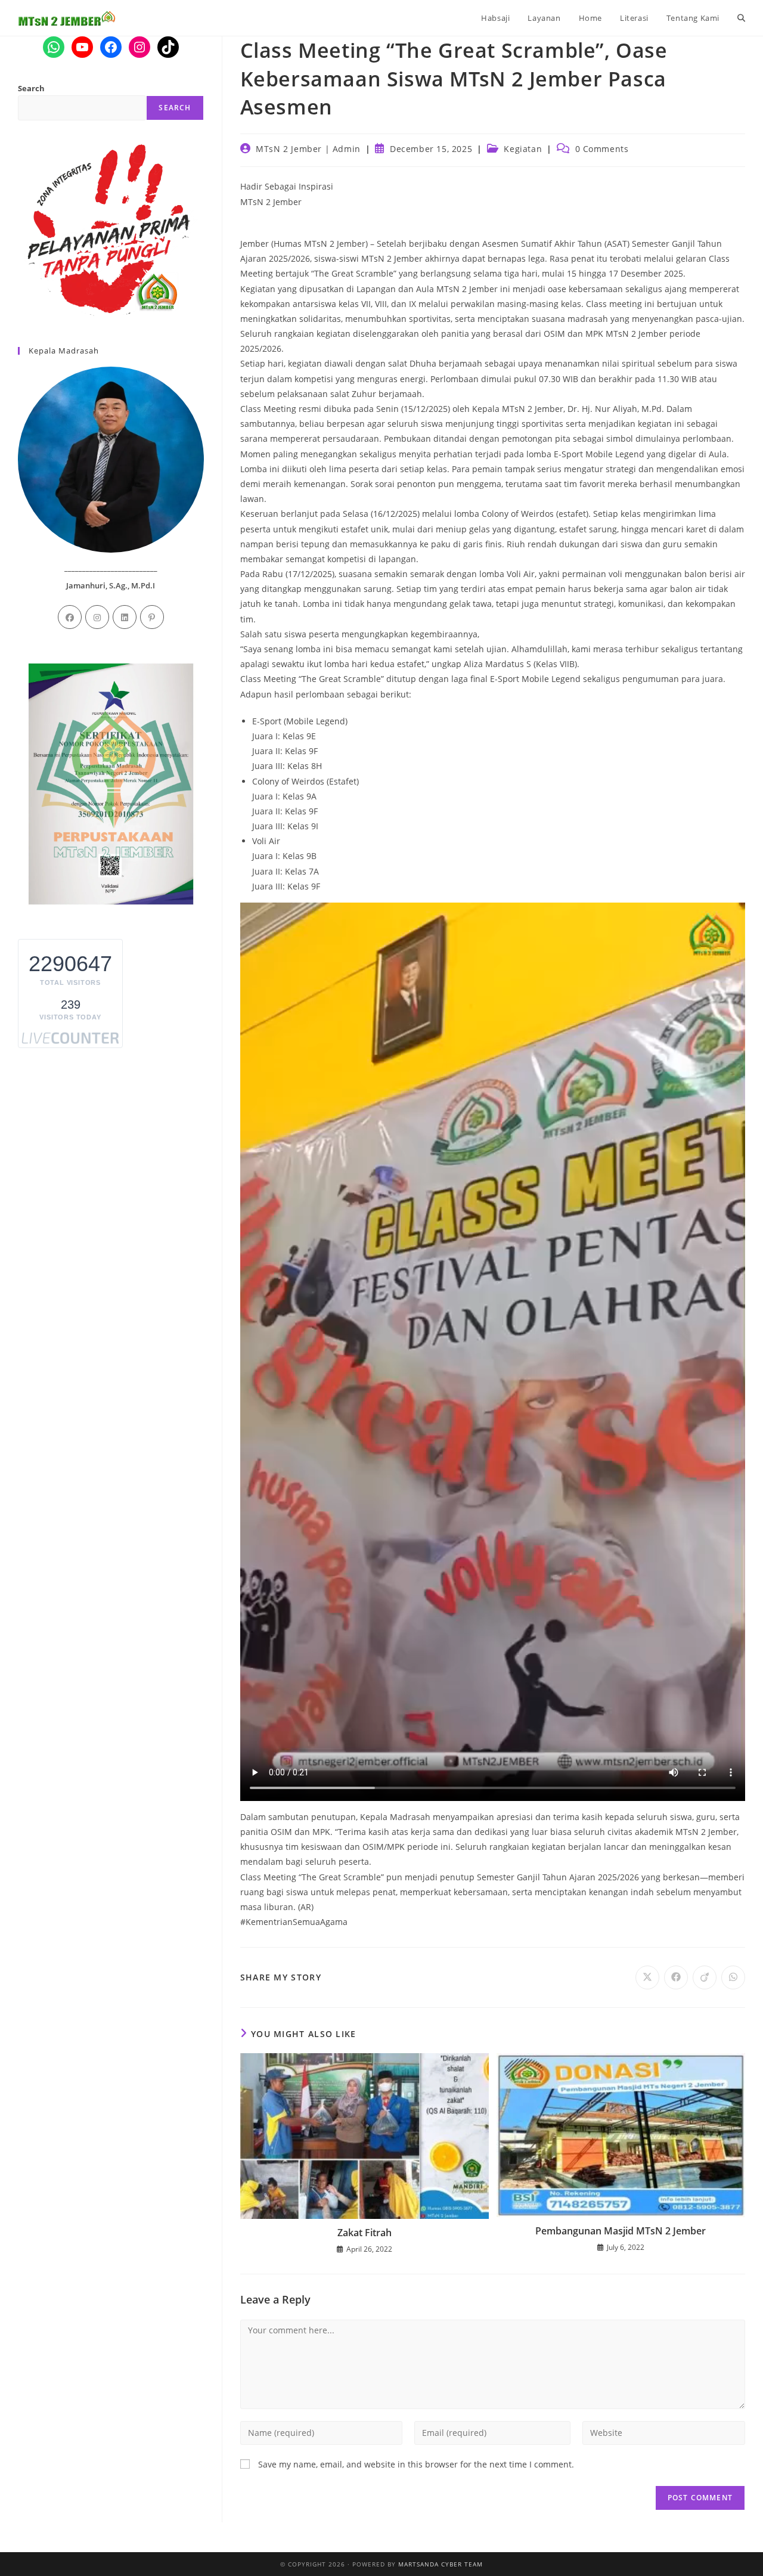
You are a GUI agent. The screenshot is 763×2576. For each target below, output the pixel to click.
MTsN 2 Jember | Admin (308, 149)
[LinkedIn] (125, 617)
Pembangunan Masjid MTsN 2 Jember (621, 2231)
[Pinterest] (152, 617)
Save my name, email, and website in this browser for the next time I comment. (416, 2464)
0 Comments (602, 149)
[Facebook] (70, 617)
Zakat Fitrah (365, 2233)
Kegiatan (523, 149)
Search (31, 88)
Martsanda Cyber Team (441, 2564)
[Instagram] (97, 617)
